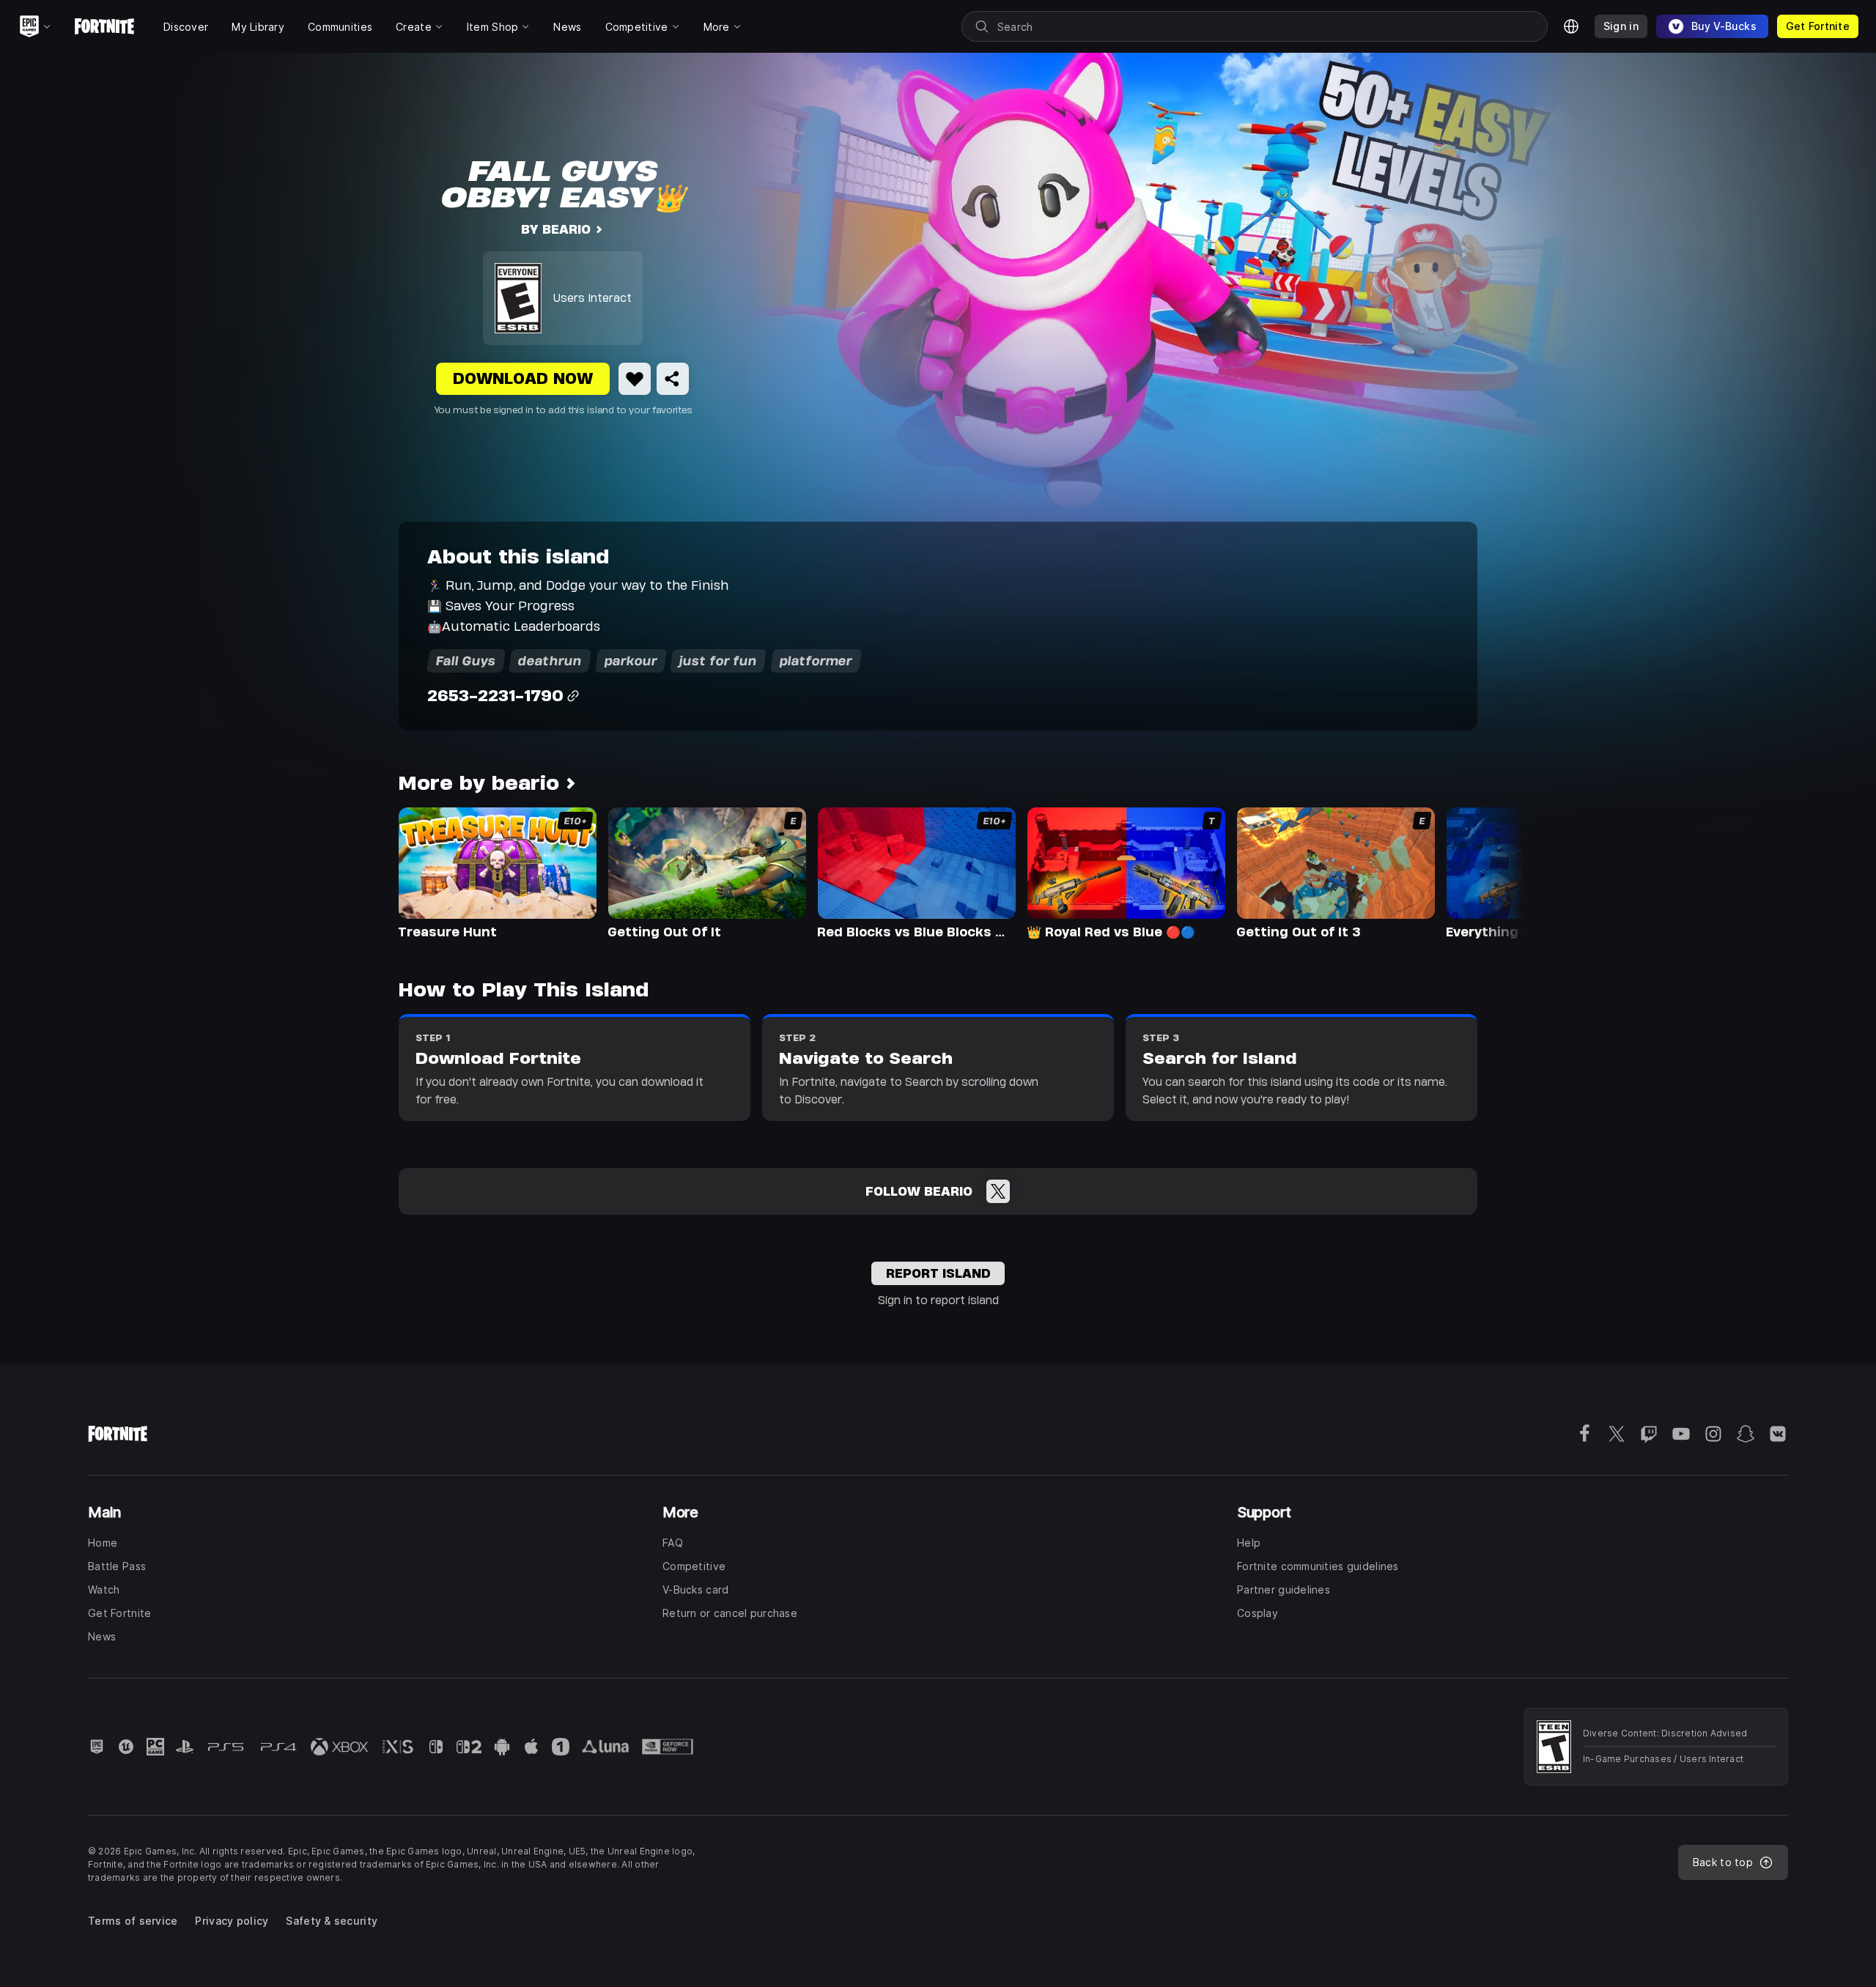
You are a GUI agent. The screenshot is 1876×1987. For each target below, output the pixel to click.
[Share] (673, 379)
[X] (998, 1191)
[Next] (1485, 872)
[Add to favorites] (635, 379)
